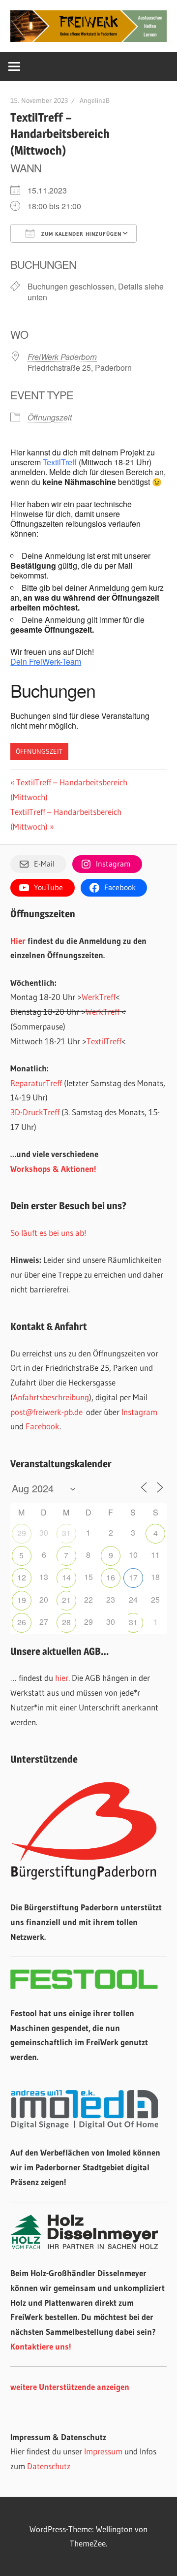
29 (22, 1533)
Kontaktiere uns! (41, 2346)
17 (133, 1577)
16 (111, 1577)
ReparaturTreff (36, 1083)
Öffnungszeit (50, 417)
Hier (18, 941)
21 (66, 1600)
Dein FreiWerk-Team (46, 661)
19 (22, 1600)
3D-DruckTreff (35, 1112)
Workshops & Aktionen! (53, 1169)
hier (62, 1678)
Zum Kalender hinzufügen (80, 234)
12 (22, 1577)
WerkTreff (99, 997)
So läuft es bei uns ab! (48, 1233)
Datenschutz (49, 2466)
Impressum (103, 2451)
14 (66, 1577)
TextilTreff (60, 462)
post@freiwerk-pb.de (46, 1412)
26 (22, 1622)
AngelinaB (95, 100)
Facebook (43, 1426)
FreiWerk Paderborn (62, 357)
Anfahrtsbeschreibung (51, 1397)
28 (66, 1622)
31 (66, 1533)
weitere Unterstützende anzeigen (70, 2387)
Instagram (139, 1412)
